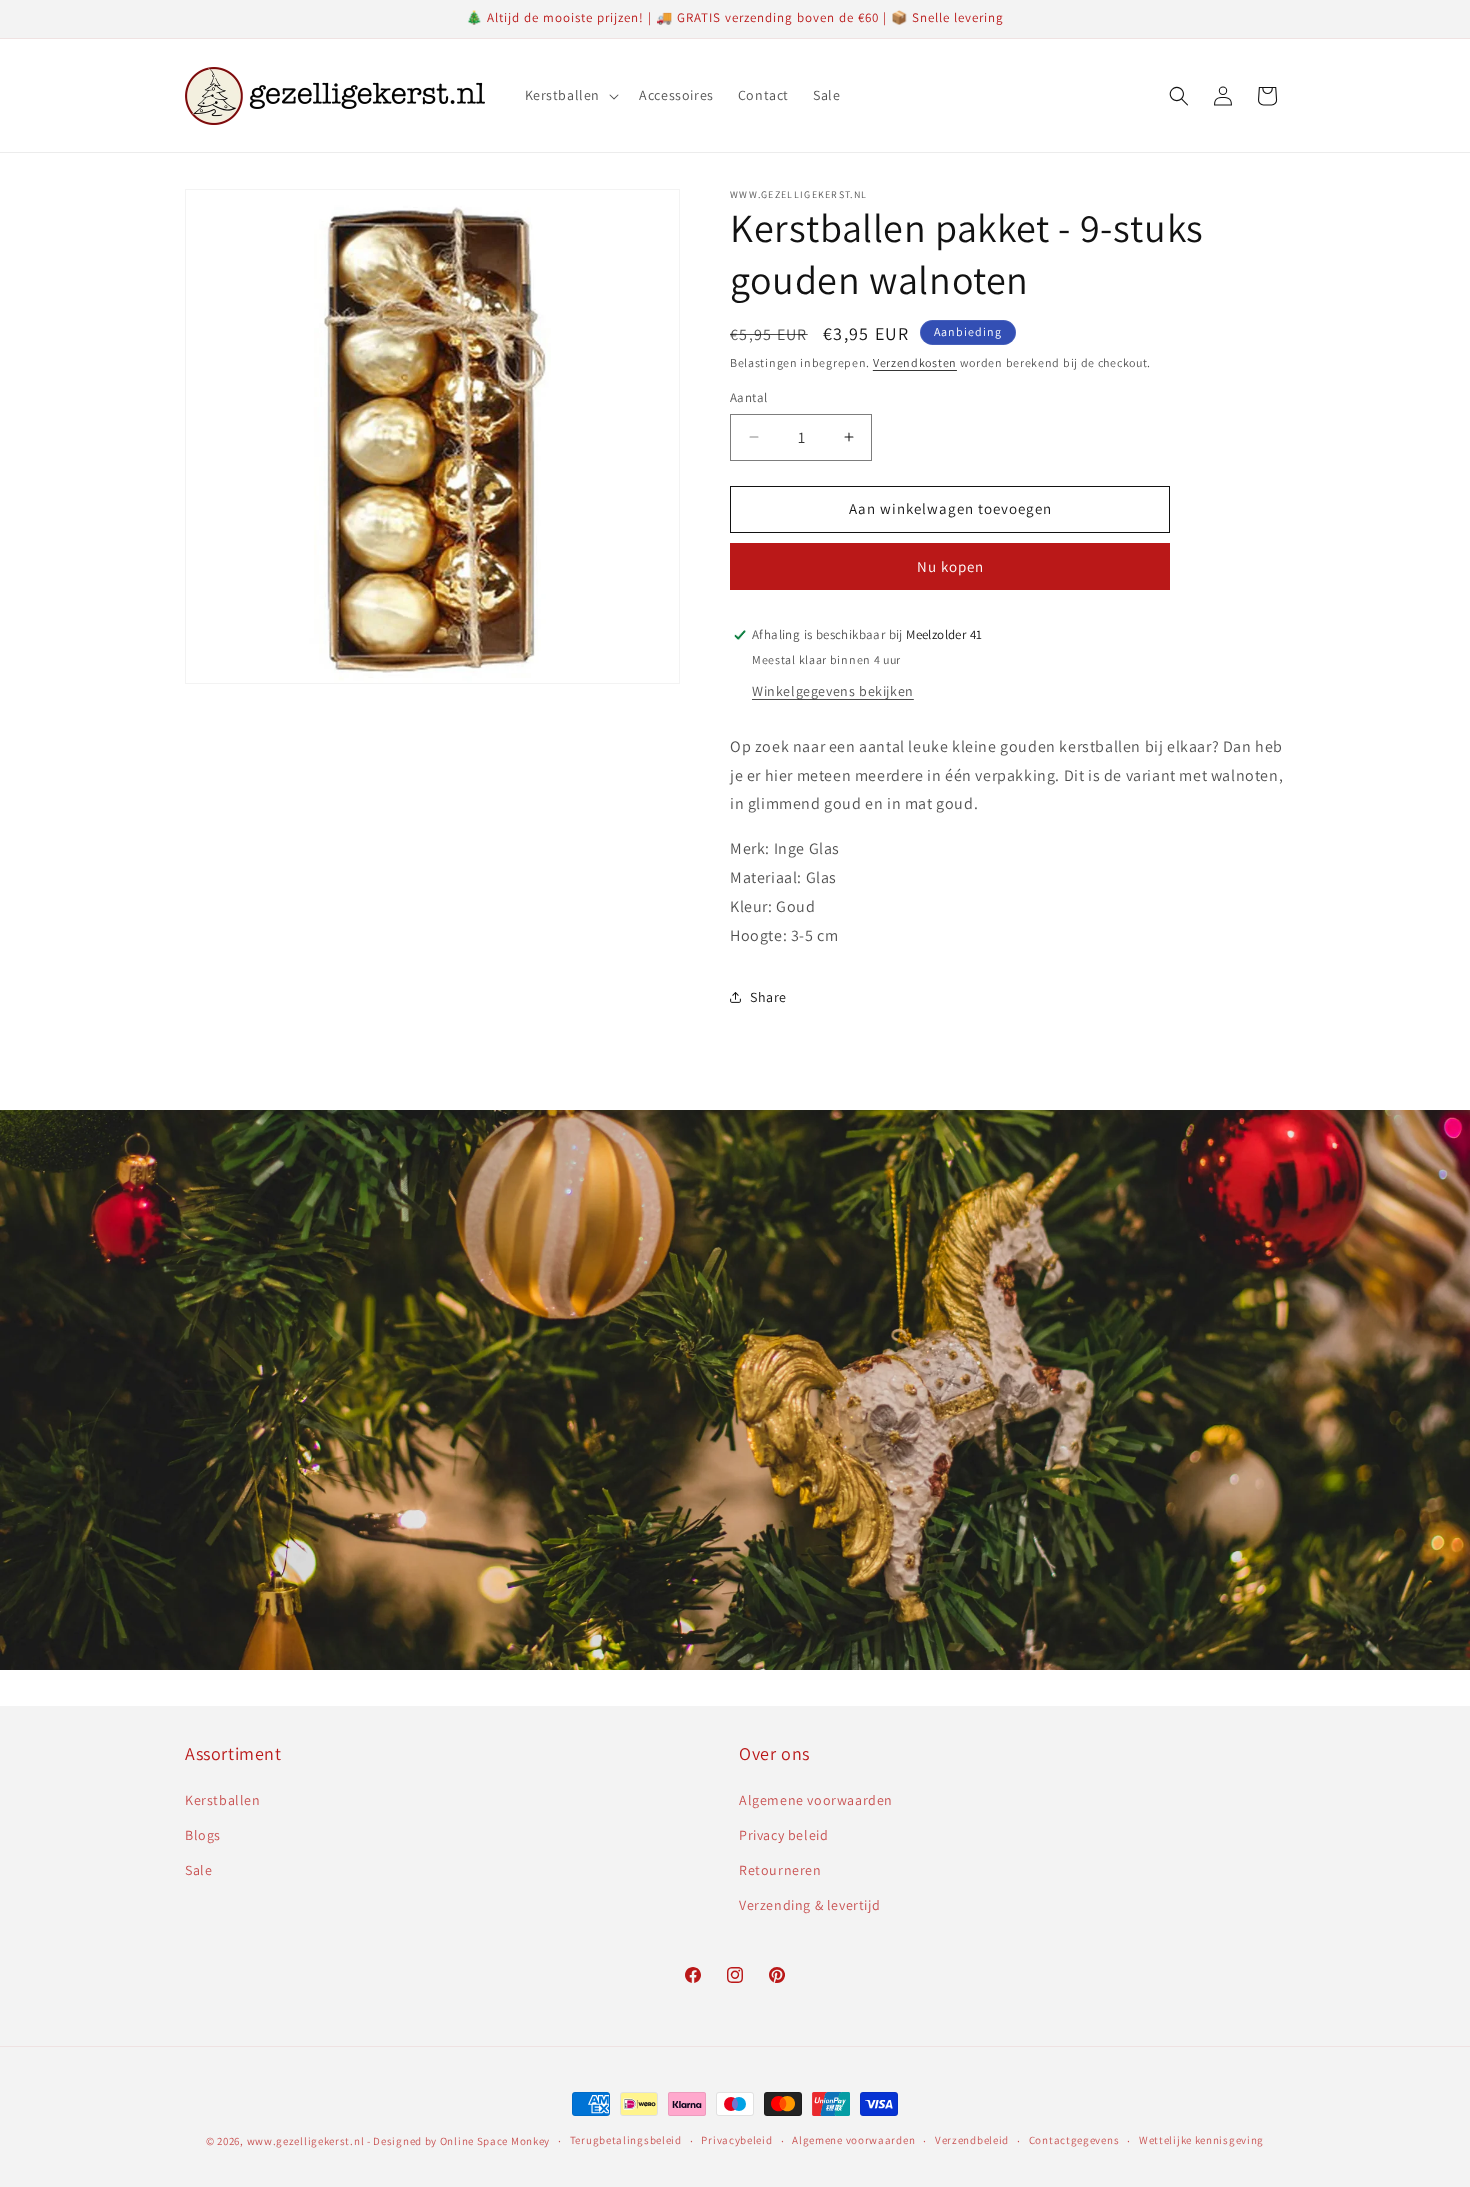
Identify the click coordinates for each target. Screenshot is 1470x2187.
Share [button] (768, 997)
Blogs (203, 1835)
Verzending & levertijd (809, 1905)
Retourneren (780, 1870)
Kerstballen (223, 1800)
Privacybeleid (736, 2140)
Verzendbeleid (972, 2140)
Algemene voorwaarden (816, 1800)
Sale (198, 1870)
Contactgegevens (1074, 2140)
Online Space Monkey (495, 2141)
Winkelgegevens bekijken (833, 691)
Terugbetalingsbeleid (626, 2140)
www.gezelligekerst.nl (306, 2141)
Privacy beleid (783, 1835)
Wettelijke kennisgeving (1201, 2140)
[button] (570, 95)
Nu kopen (950, 566)
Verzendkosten (915, 362)
